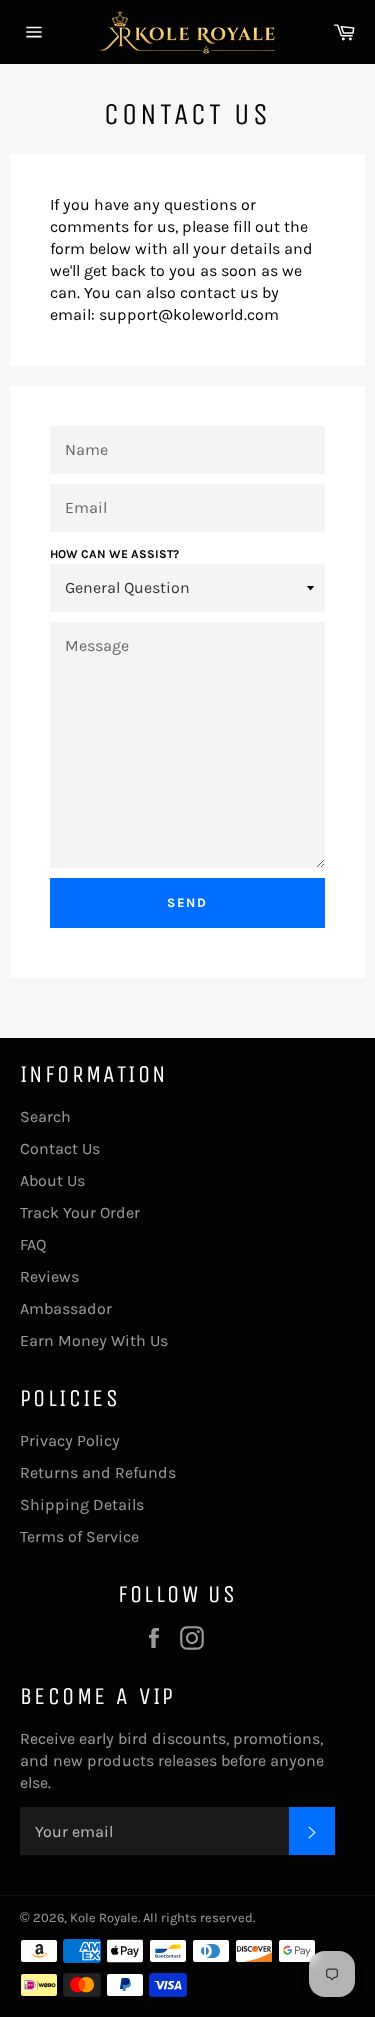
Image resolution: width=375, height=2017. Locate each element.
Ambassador (66, 1308)
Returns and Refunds (98, 1472)
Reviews (49, 1276)
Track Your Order (80, 1212)
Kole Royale (104, 1917)
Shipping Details (82, 1504)
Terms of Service (79, 1536)
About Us (52, 1180)
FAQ (33, 1244)
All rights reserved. (199, 1917)
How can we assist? (114, 554)
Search (45, 1116)
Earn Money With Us (94, 1340)
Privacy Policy (70, 1440)
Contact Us (60, 1148)
